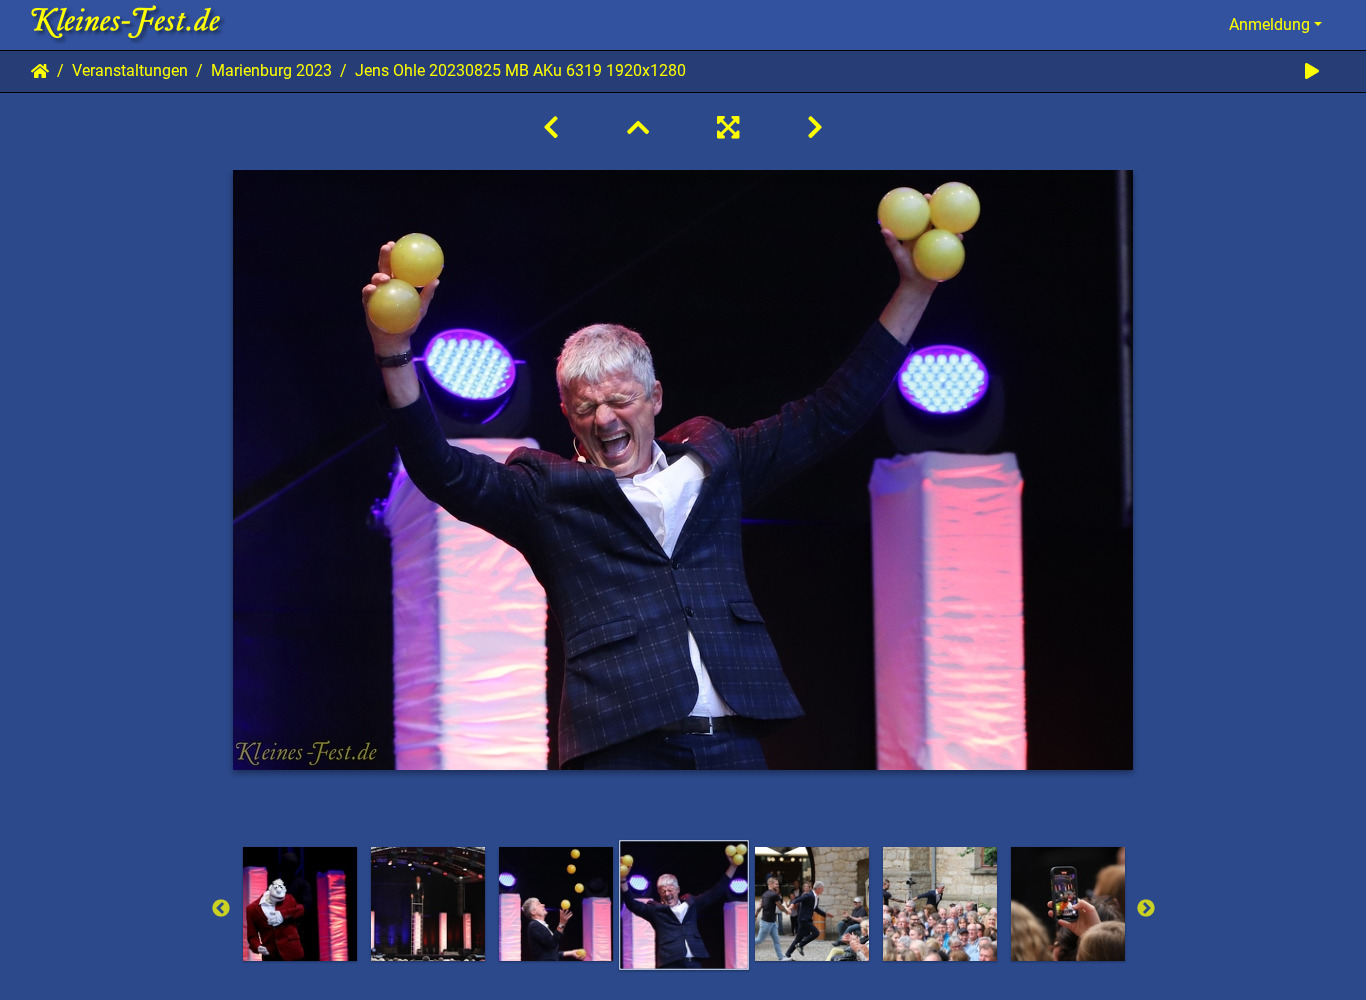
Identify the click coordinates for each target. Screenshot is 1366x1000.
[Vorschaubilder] (638, 128)
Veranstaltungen (130, 70)
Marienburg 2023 (271, 70)
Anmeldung (1269, 24)
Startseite (40, 71)
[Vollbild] (728, 128)
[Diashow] (1312, 71)
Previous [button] (221, 909)
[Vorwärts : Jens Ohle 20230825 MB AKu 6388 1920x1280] (815, 128)
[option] (300, 904)
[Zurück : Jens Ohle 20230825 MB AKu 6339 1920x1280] (551, 128)
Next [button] (1146, 909)
